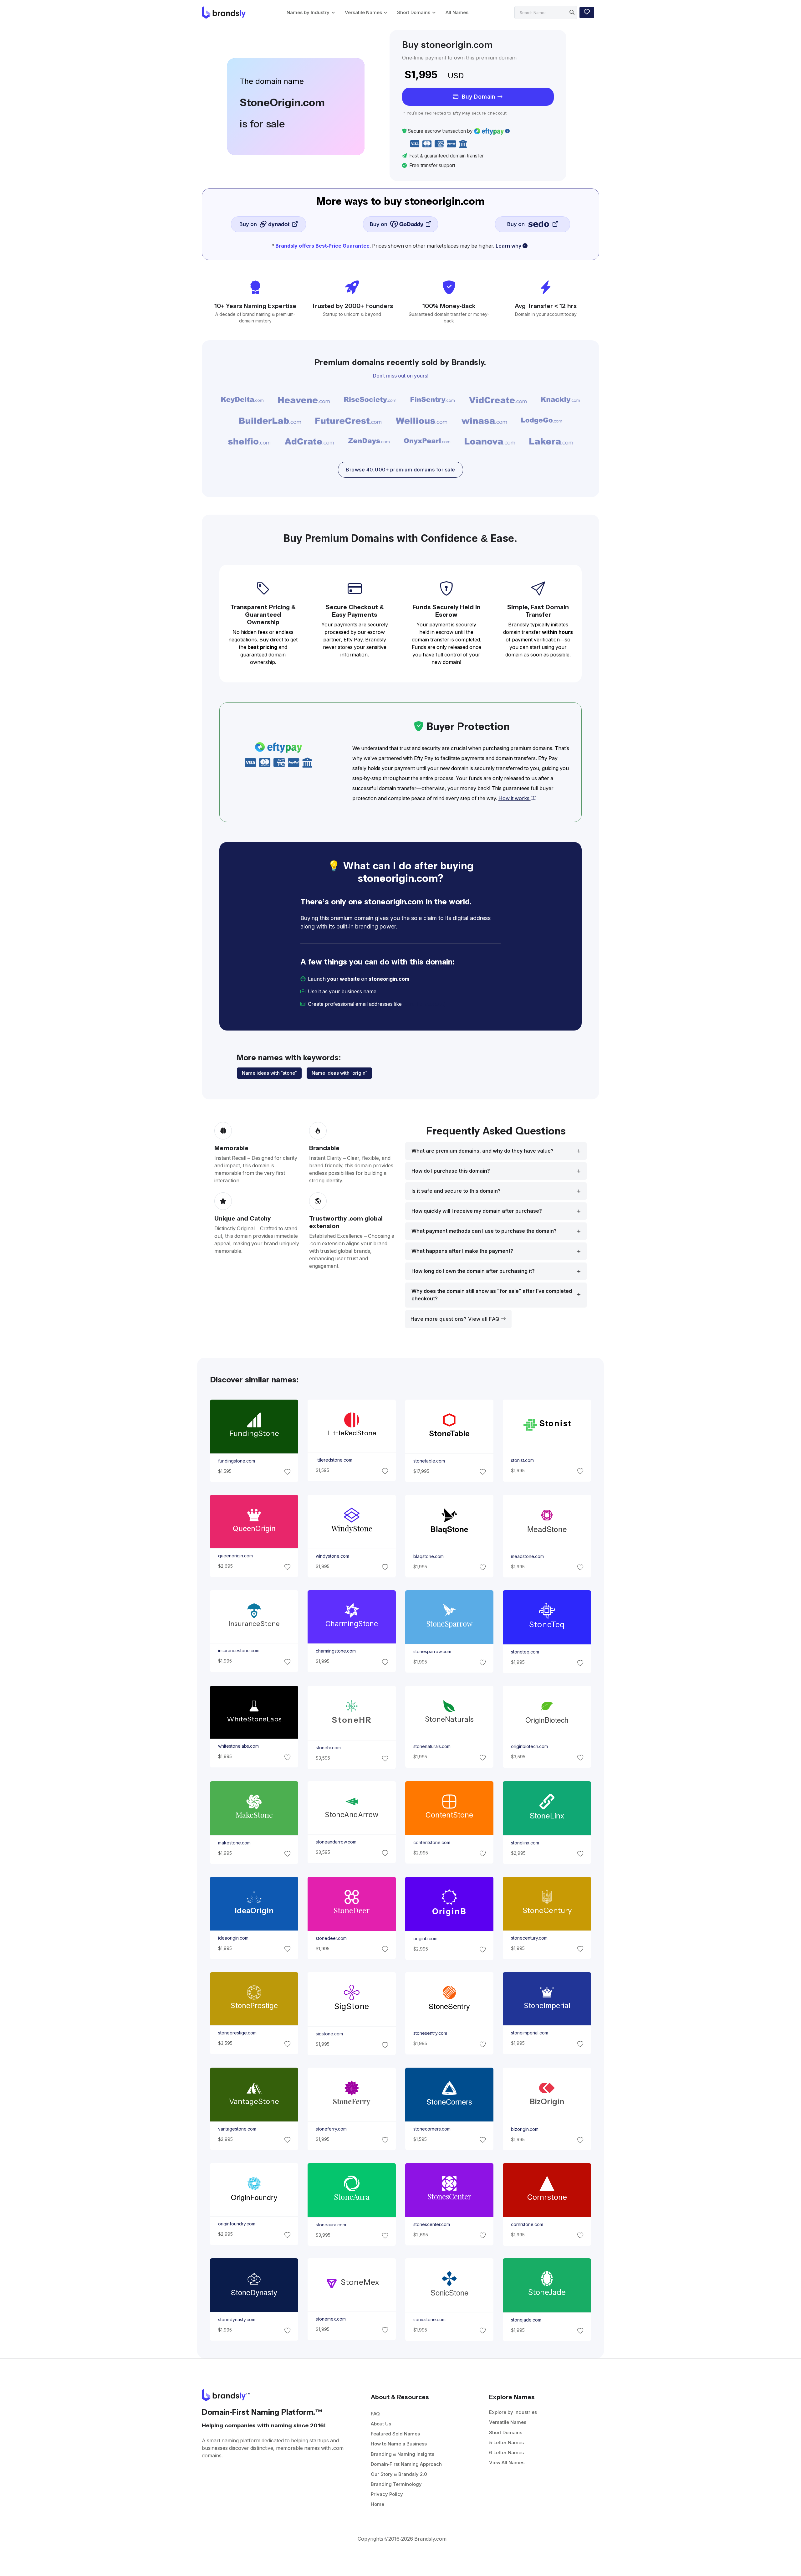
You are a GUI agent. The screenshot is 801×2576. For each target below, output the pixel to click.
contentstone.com (432, 1843)
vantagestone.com (237, 2129)
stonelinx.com (525, 1843)
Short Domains (414, 12)
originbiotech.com (529, 1746)
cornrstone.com (527, 2224)
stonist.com (522, 1460)
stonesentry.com (430, 2034)
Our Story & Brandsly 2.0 (399, 2474)
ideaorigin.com (233, 1938)
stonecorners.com (432, 2129)
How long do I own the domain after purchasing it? (473, 1271)
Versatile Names (363, 12)
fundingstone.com (236, 1461)
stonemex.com (330, 2319)
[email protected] (424, 1004)
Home (378, 2504)
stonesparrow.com (432, 1651)
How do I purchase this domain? (451, 1171)
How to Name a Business (399, 2444)
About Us (381, 2424)
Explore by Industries (513, 2412)
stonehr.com (328, 1747)
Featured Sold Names (395, 2434)
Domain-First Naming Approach (406, 2464)
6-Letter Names (506, 2453)
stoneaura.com (331, 2224)
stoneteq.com (525, 1652)
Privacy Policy (387, 2494)
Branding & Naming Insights (403, 2454)
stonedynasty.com (236, 2320)
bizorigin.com (525, 2129)
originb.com (425, 1938)
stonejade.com (526, 2320)
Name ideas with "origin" (339, 1073)
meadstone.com (527, 1556)
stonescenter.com (432, 2224)
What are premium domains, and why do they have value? (482, 1151)
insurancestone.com (238, 1651)
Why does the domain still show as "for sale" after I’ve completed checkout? (492, 1295)
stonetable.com (429, 1461)
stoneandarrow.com (336, 1842)
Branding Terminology (396, 2484)
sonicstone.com (429, 2320)
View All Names (507, 2463)
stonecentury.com (529, 1938)
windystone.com (332, 1556)
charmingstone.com (335, 1651)
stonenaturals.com (432, 1746)
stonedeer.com (331, 1938)
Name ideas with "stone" (269, 1073)
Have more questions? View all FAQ (456, 1319)
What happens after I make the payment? (462, 1251)
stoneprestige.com (237, 2033)
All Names (457, 12)
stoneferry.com (331, 2129)
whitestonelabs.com (238, 1746)
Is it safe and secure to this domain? (456, 1191)
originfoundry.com (236, 2224)
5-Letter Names (506, 2442)
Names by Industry (308, 12)
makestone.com (234, 1843)
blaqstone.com (429, 1556)
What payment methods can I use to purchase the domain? (484, 1231)
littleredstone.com (334, 1460)
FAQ (375, 2414)
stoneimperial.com (530, 2033)
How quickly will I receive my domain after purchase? (477, 1211)
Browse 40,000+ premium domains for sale (400, 470)
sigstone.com (329, 2034)
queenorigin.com (235, 1556)
